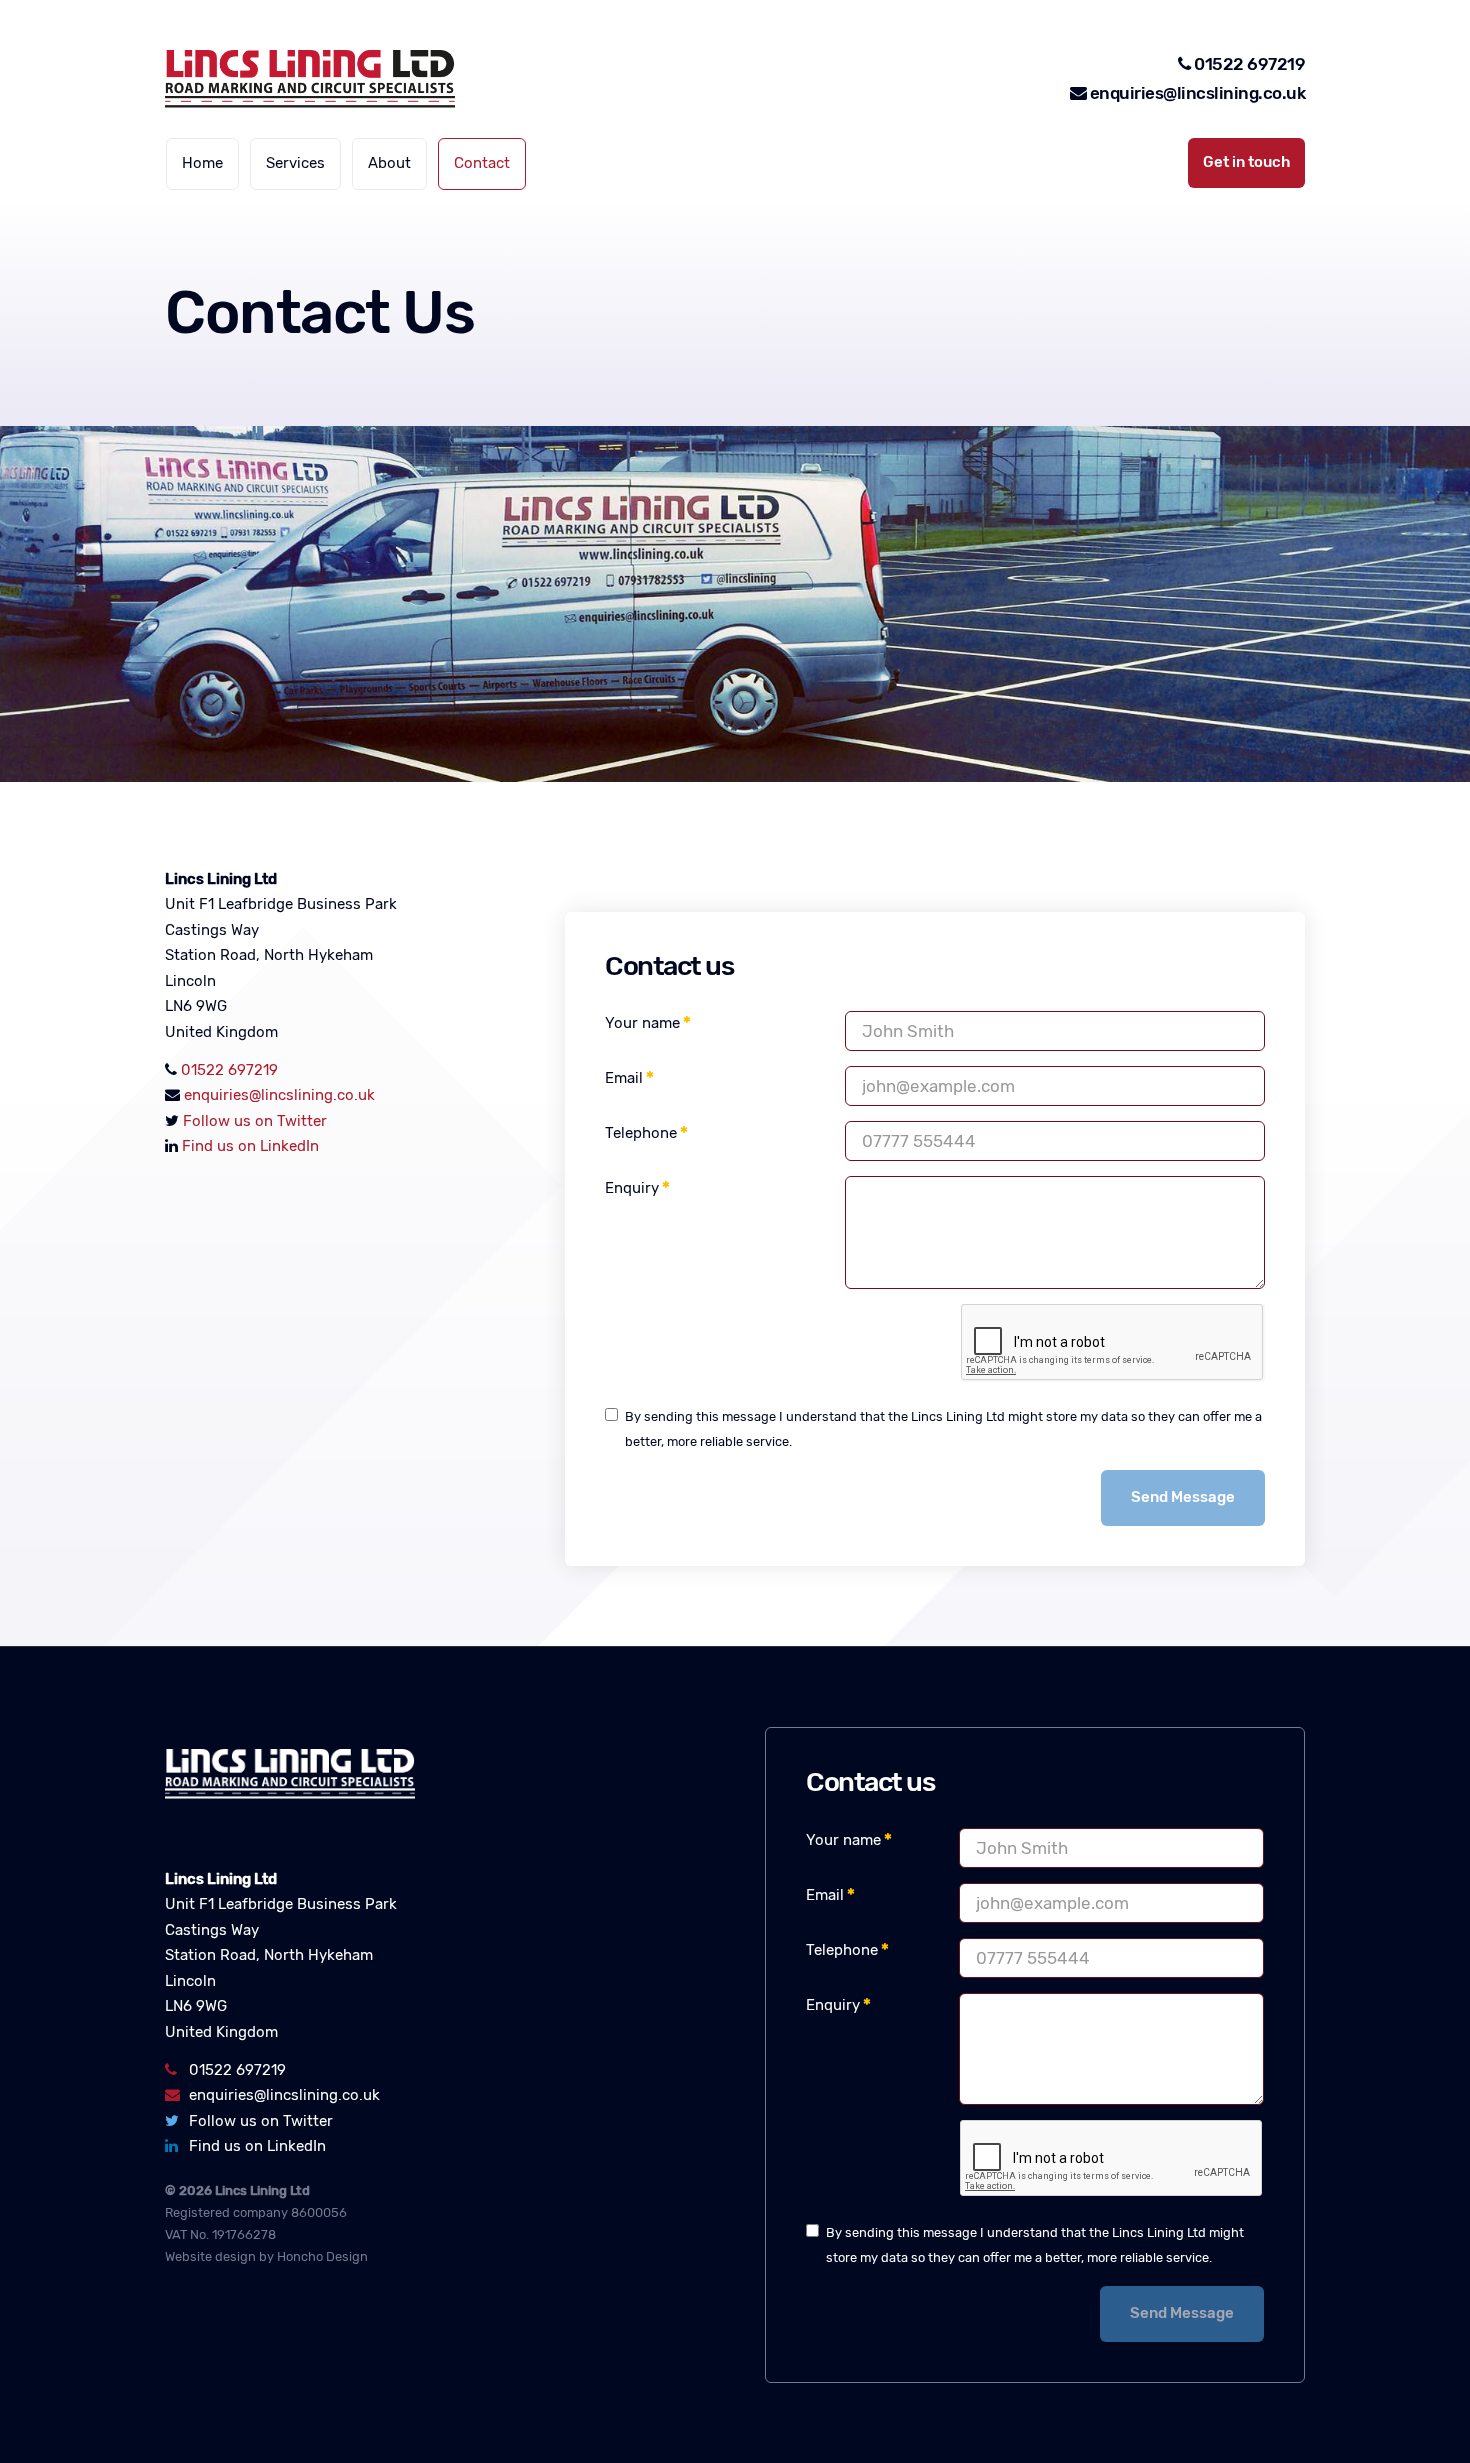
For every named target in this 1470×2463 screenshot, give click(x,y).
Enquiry (632, 1188)
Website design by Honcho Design (266, 2256)
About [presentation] (389, 163)
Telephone (641, 1133)
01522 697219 (1249, 64)
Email (624, 1078)
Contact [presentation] (482, 163)
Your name (642, 1023)
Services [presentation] (295, 163)
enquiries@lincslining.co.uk (1195, 93)
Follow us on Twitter (255, 1121)
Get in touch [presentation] (1246, 162)
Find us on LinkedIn (250, 1146)
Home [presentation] (202, 163)
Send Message (1183, 1497)
